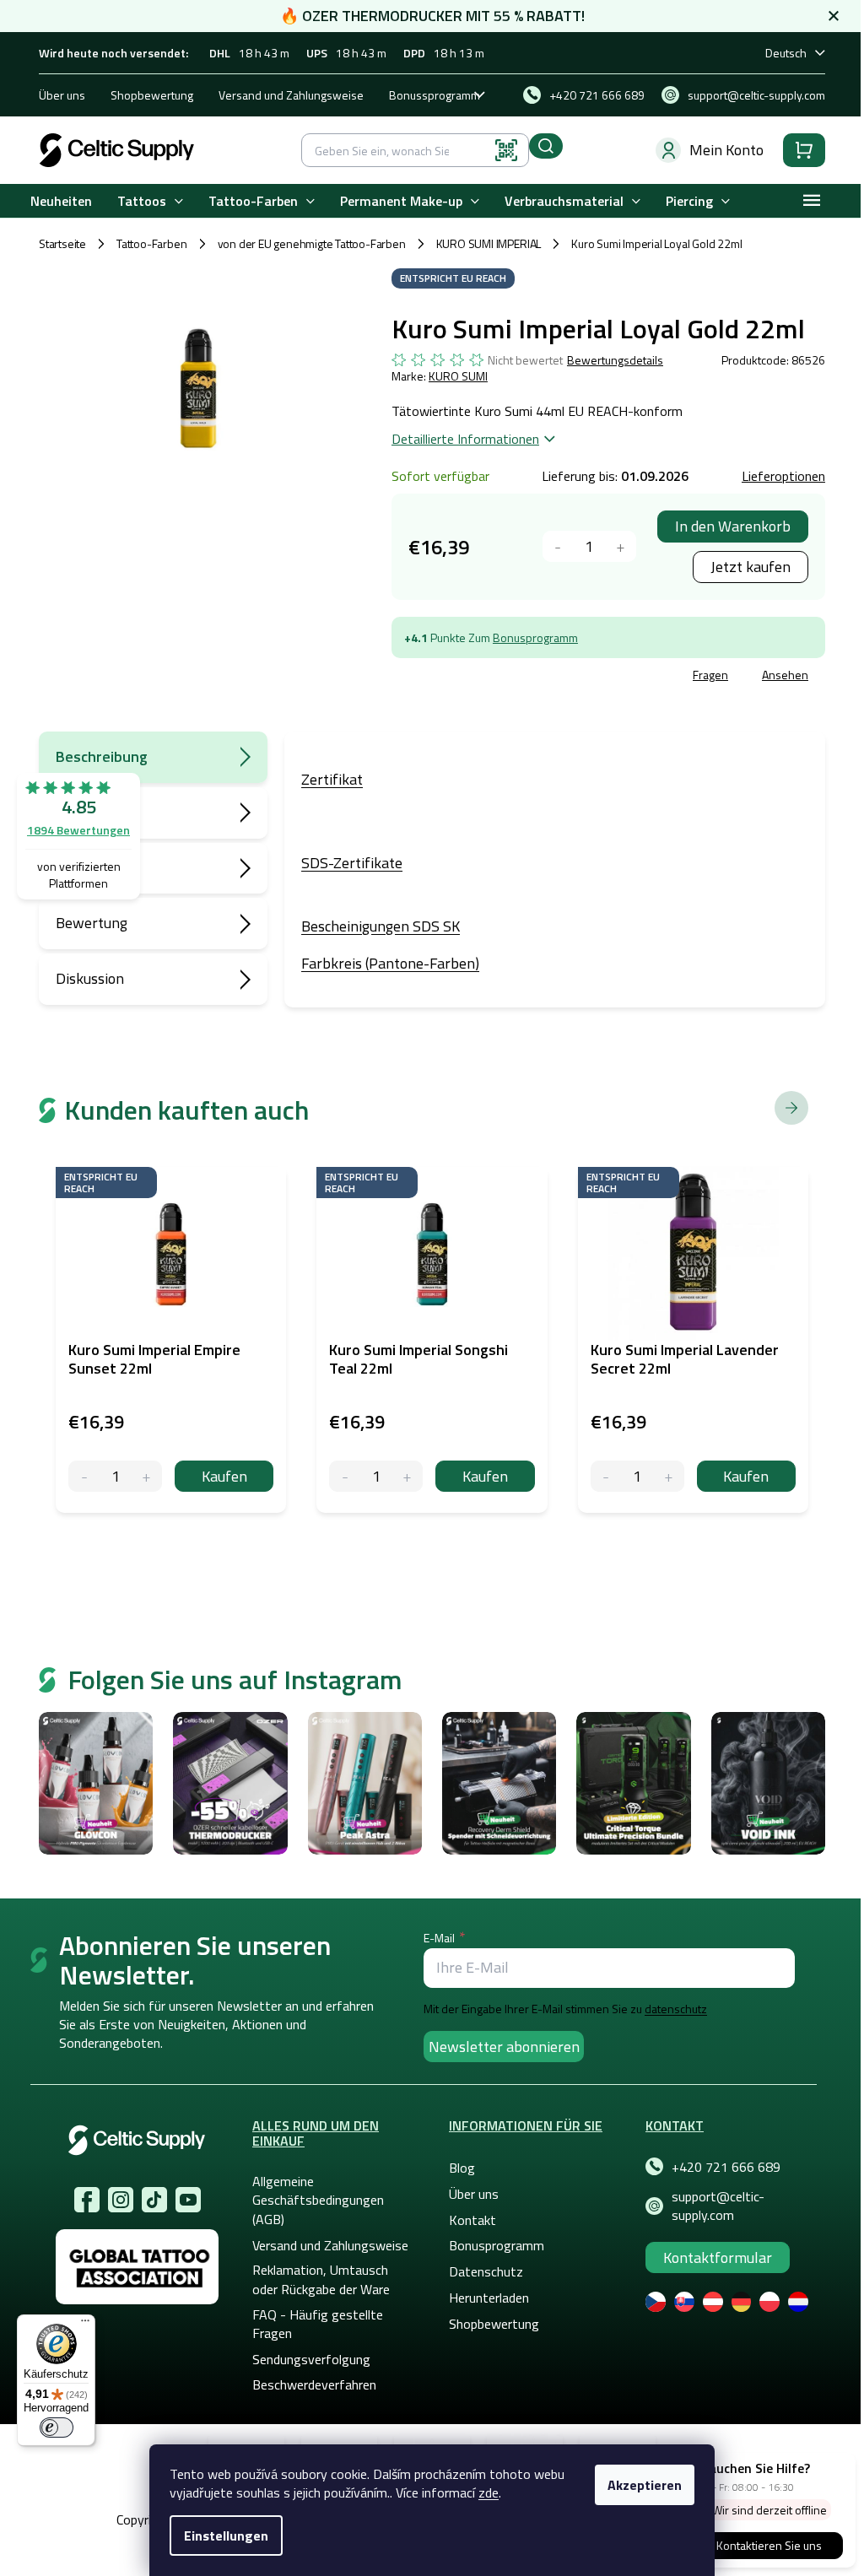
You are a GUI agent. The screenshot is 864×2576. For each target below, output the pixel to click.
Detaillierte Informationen (465, 439)
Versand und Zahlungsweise (291, 95)
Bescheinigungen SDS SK (381, 926)
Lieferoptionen (783, 476)
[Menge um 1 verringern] (558, 546)
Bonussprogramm (435, 95)
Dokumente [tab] (93, 868)
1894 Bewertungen (78, 830)
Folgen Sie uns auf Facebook (87, 2200)
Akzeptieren (645, 2485)
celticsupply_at (121, 2200)
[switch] (57, 2427)
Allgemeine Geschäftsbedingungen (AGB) (318, 2200)
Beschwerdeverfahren (314, 2384)
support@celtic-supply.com (718, 2206)
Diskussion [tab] (90, 978)
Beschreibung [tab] (102, 756)
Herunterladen (489, 2298)
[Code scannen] (506, 150)
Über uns (62, 95)
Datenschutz (486, 2271)
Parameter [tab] (91, 812)
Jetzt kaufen (751, 567)
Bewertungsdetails (615, 360)
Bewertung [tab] (92, 923)
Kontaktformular (718, 2257)
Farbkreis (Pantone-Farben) (390, 963)
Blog (462, 2168)
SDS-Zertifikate (352, 863)
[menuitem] (61, 201)
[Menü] (85, 2325)
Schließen (520, 677)
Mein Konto (726, 150)
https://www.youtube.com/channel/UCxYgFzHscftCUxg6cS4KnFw (188, 2200)
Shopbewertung (152, 95)
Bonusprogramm (535, 637)
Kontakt (472, 2220)
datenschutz (676, 2009)
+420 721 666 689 (726, 2167)
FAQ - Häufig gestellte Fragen (318, 2324)
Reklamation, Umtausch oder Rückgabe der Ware (321, 2279)
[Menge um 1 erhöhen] (621, 546)
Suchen (546, 146)
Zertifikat (332, 779)
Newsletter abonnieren (504, 2047)
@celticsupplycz (154, 2200)
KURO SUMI (458, 376)
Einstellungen (226, 2535)
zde (489, 2492)
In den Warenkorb (733, 526)
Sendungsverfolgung (311, 2359)
